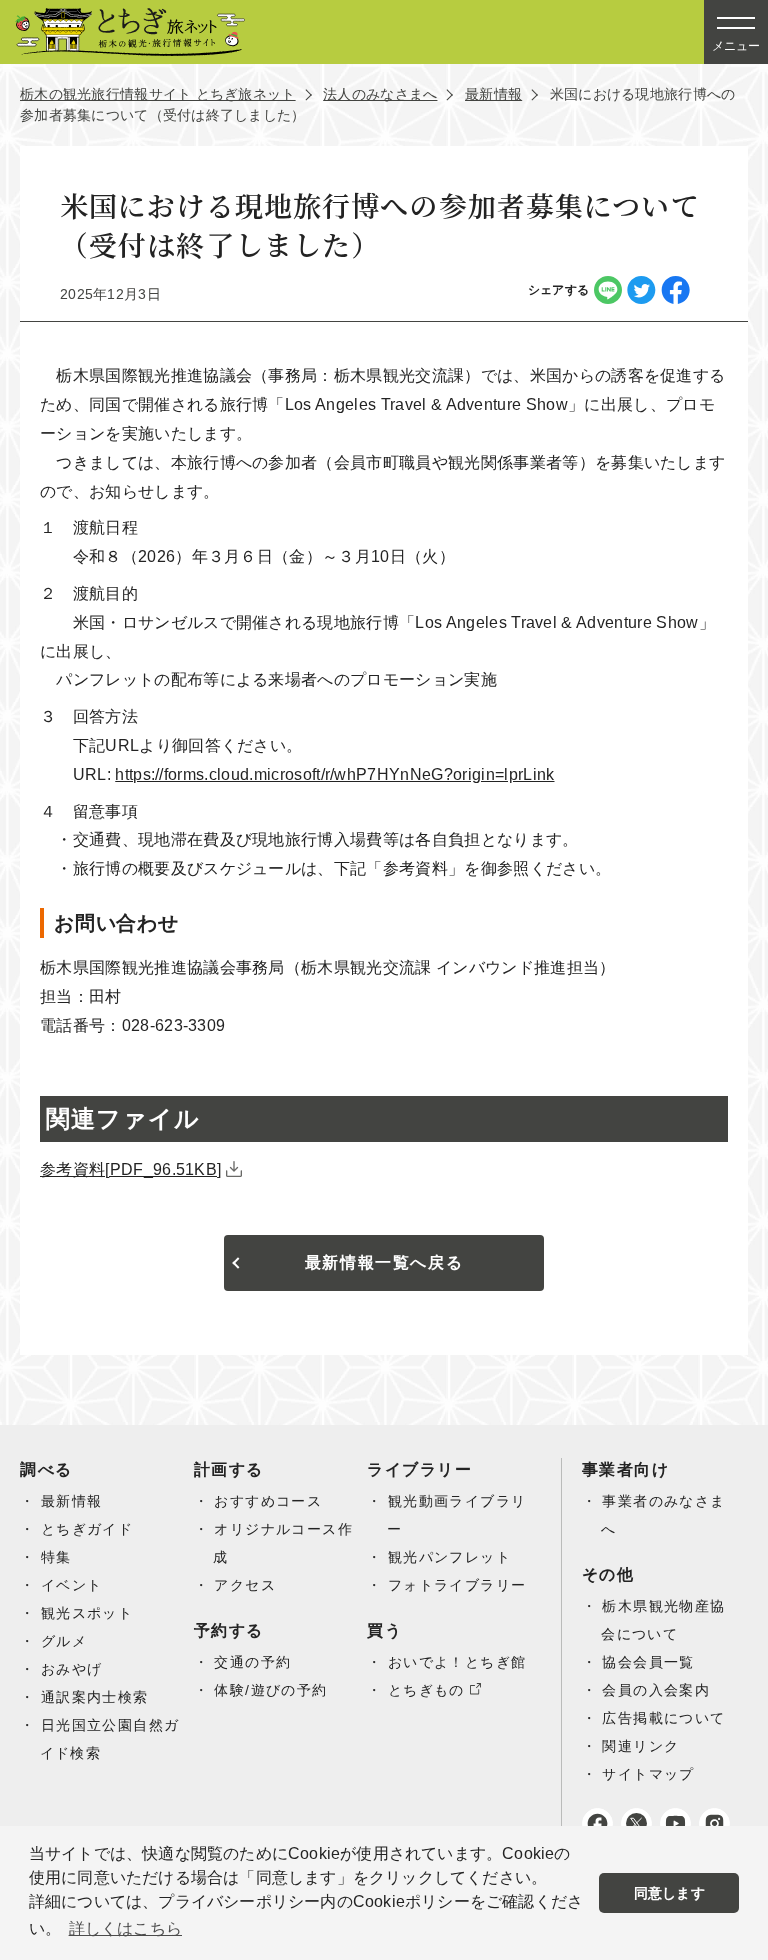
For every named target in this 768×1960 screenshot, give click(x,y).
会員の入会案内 (656, 1690)
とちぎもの (426, 1690)
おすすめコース (268, 1501)
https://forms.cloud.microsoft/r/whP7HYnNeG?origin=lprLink (334, 774)
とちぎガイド (87, 1529)
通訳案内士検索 (95, 1697)
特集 (56, 1557)
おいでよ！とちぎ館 (457, 1662)
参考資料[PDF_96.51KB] (130, 1169)
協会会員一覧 (648, 1662)
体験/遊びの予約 (270, 1690)
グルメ (64, 1641)
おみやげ (72, 1669)
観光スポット (87, 1613)
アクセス (245, 1585)
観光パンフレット (449, 1557)
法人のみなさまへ (380, 94)
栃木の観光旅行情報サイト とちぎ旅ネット (158, 94)
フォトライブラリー (457, 1585)
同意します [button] (669, 1893)
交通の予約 (252, 1662)
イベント (72, 1585)
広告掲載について (663, 1718)
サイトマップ (648, 1774)
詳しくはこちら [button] (125, 1928)
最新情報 (493, 94)
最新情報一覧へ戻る (384, 1262)
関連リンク (640, 1746)
